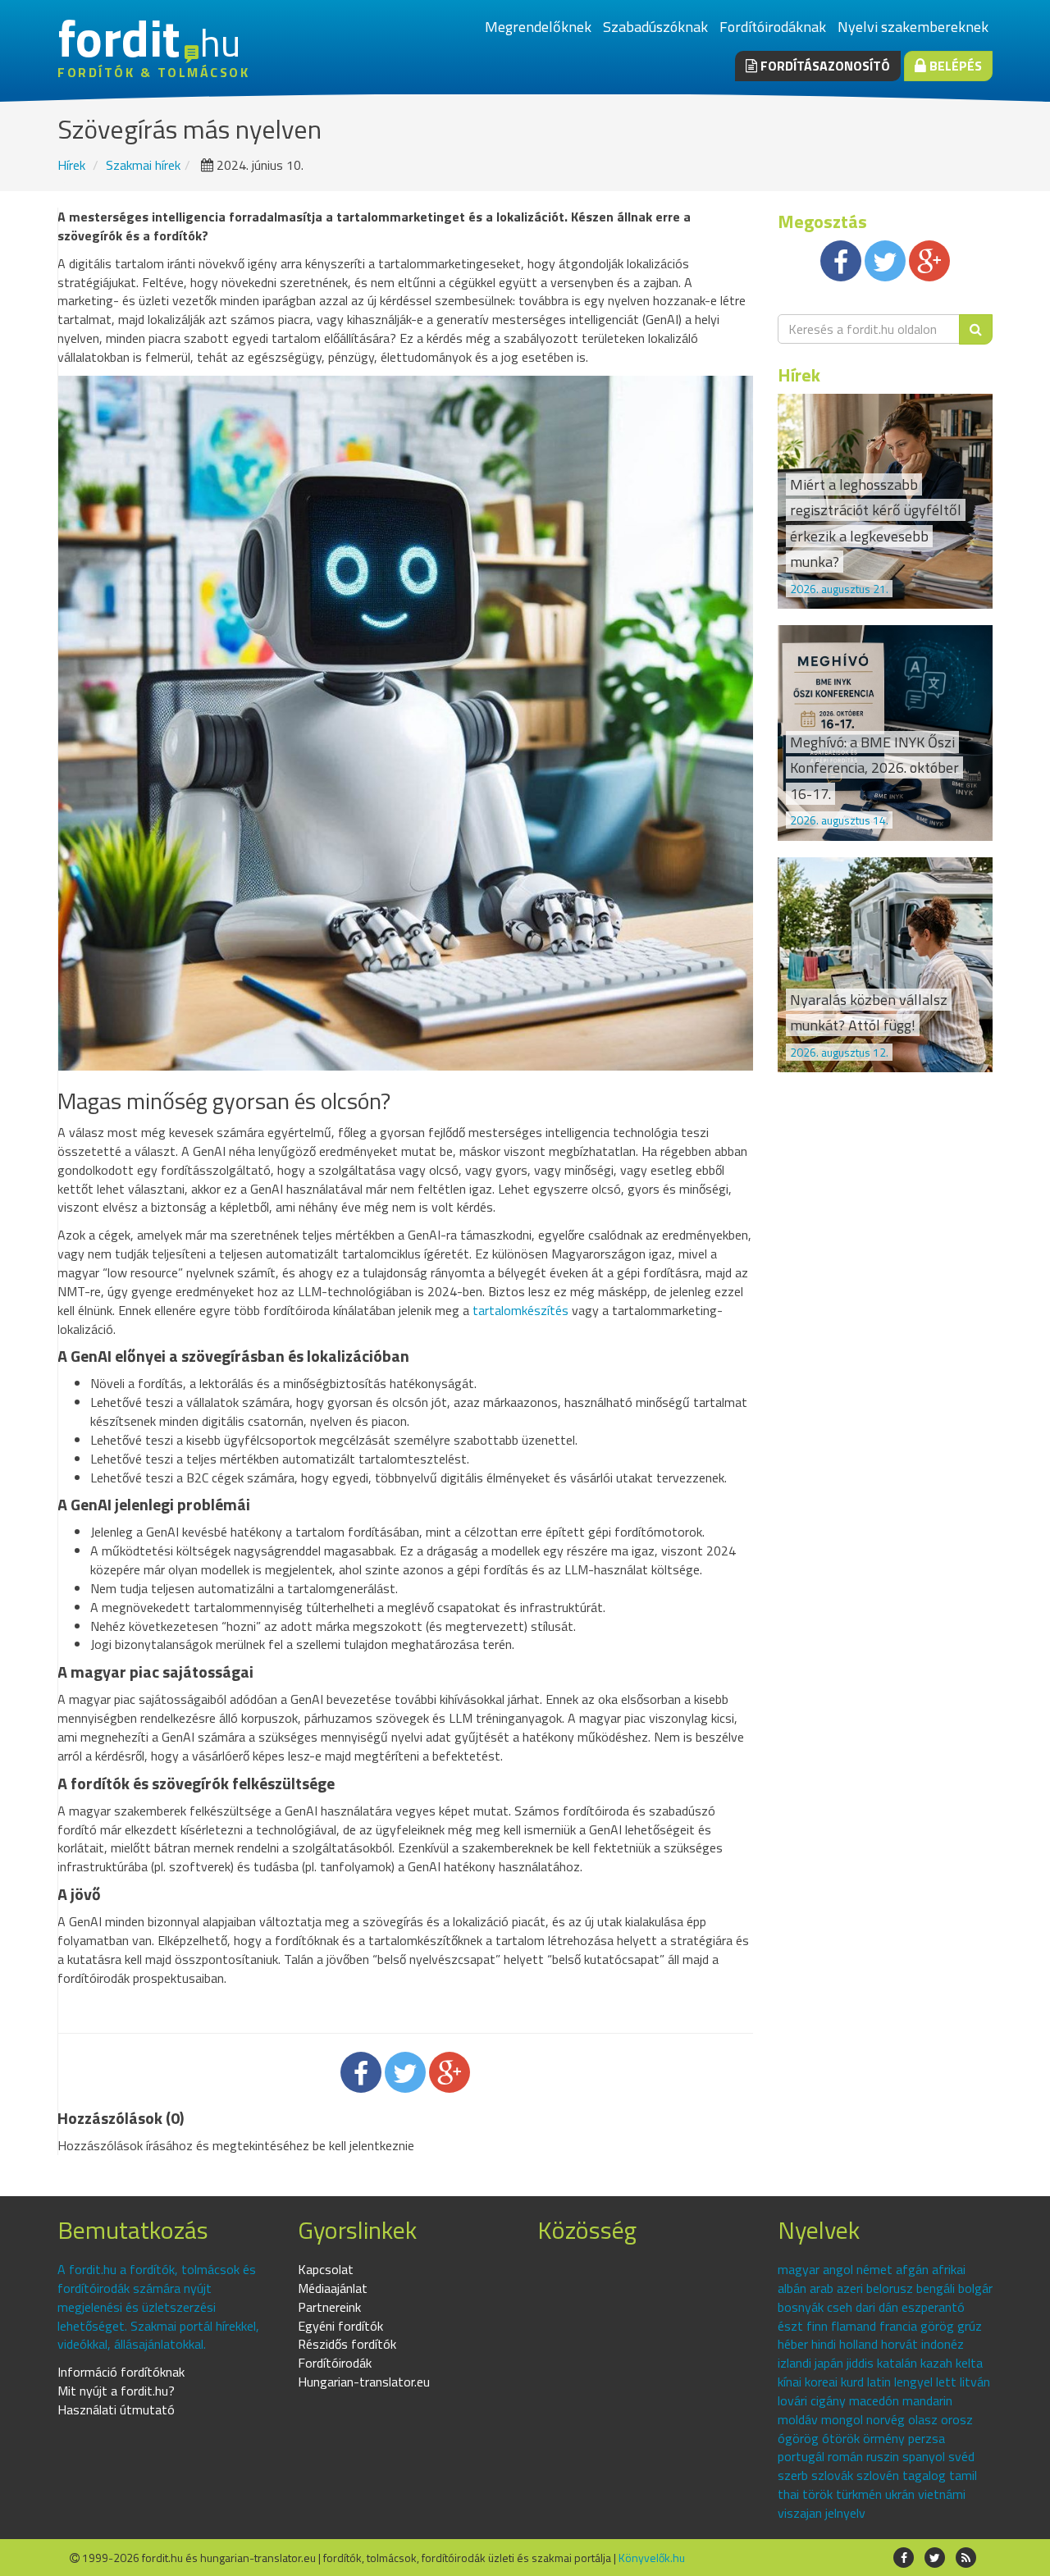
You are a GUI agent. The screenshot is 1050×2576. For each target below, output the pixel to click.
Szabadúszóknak (655, 27)
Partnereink (329, 2307)
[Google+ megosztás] (450, 2072)
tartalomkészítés (520, 1310)
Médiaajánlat (333, 2288)
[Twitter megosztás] (405, 2072)
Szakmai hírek (143, 165)
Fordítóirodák (335, 2363)
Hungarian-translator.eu (364, 2382)
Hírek (71, 165)
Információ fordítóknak (121, 2372)
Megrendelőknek (538, 27)
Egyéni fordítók (340, 2326)
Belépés (954, 66)
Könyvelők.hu (652, 2558)
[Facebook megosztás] (361, 2072)
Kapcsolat (326, 2269)
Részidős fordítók (347, 2344)
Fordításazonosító (824, 66)
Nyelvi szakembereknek (913, 27)
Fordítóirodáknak (773, 27)
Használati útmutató (116, 2409)
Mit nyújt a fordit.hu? (116, 2391)
